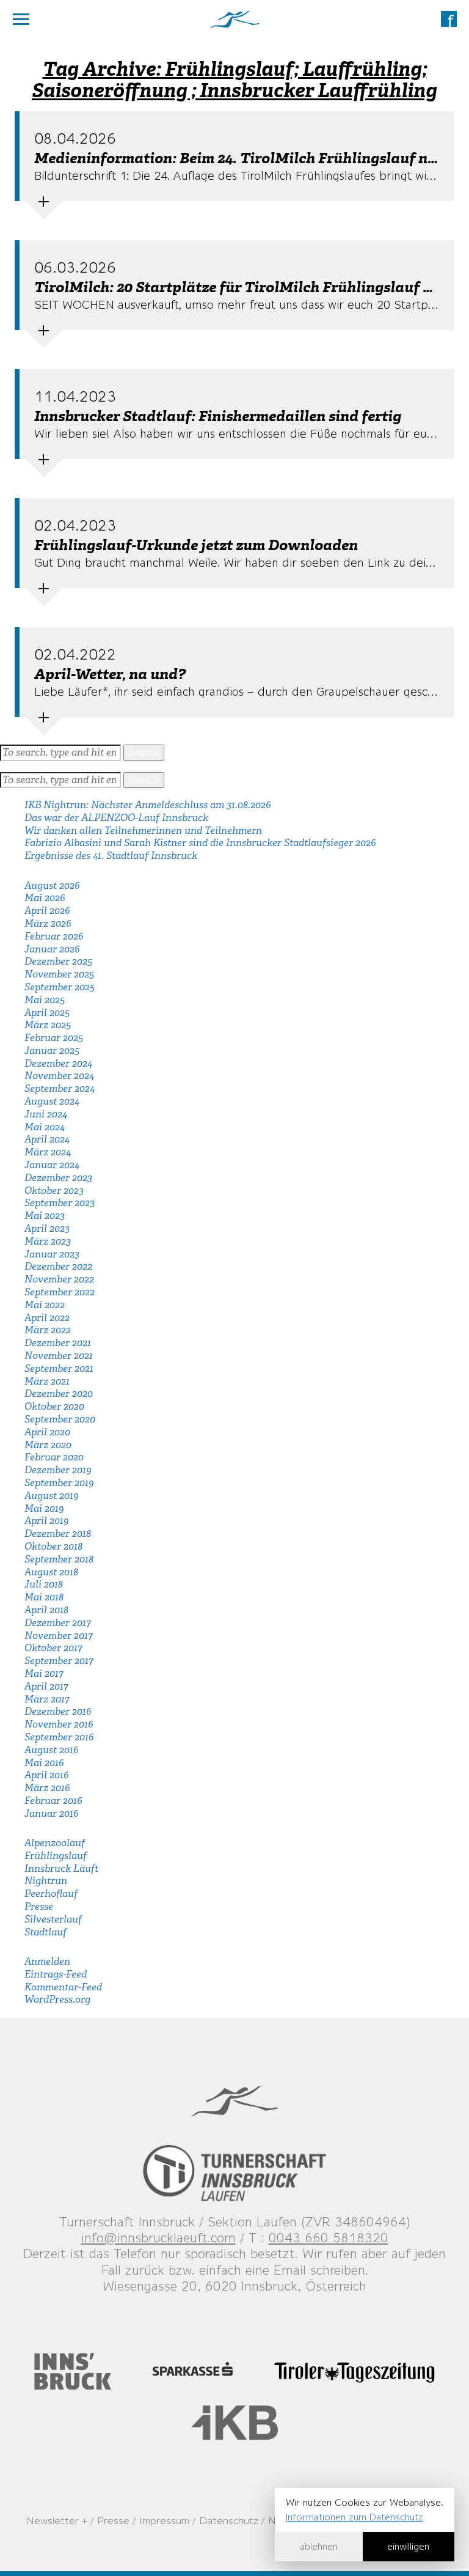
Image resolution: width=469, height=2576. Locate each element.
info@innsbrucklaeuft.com (158, 2238)
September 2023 (60, 1203)
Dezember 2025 (58, 961)
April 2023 (47, 1228)
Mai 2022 (45, 1305)
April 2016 (47, 1775)
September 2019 (59, 1483)
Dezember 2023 (58, 1178)
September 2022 (60, 1292)
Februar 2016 (53, 1801)
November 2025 (59, 974)
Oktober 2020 (54, 1406)
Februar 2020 (54, 1457)
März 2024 (48, 1152)
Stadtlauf (45, 1932)
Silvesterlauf (53, 1919)
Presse (39, 1906)
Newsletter (53, 2520)
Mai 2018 (44, 1597)
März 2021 (47, 1381)
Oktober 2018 (53, 1546)
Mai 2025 (45, 1000)
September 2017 (59, 1661)
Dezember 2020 (59, 1393)
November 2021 (59, 1356)
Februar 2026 (54, 936)
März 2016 (47, 1788)
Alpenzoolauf (55, 1843)
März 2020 (48, 1445)
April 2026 (47, 911)
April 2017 (46, 1686)
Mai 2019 (44, 1508)
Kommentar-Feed (63, 1987)
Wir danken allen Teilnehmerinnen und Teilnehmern (143, 830)
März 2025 (48, 1025)
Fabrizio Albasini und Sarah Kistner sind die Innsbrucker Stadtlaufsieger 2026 (200, 843)
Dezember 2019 (58, 1470)
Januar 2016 (52, 1813)
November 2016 (59, 1724)
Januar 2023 (52, 1254)
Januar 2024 (52, 1165)
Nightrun (46, 1881)
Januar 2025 (52, 1051)
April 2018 (46, 1610)
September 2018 (59, 1559)
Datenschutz (229, 2520)
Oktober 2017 (53, 1648)
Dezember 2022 (58, 1266)
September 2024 (60, 1088)
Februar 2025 (54, 1038)
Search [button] (144, 752)
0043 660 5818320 (329, 2238)
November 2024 (59, 1076)
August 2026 (52, 885)
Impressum (164, 2520)
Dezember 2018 (58, 1533)
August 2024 (52, 1101)
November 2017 (59, 1636)
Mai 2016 (44, 1763)
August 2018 (51, 1572)
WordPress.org (57, 1999)
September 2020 (60, 1419)
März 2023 (48, 1241)
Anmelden (47, 1961)
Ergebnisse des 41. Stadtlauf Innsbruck (111, 856)
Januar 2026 (52, 949)
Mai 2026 (45, 898)
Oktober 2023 (54, 1190)
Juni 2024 (46, 1114)
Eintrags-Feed (56, 1974)
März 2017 (47, 1699)
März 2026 (48, 923)
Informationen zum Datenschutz (354, 2517)
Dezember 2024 (58, 1063)
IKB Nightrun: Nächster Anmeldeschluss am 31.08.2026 (148, 805)
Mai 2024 (45, 1127)
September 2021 (59, 1368)
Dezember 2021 (58, 1343)
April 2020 (47, 1432)
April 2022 (47, 1318)
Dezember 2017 (58, 1623)
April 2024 (47, 1139)
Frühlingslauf (56, 1856)
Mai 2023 (45, 1216)
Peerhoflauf (51, 1893)
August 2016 (52, 1750)
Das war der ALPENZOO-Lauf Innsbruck (116, 818)
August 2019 (51, 1496)
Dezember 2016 (58, 1711)
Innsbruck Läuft (61, 1868)
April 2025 (47, 1013)
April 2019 (46, 1521)
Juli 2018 (44, 1584)
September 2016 (59, 1737)
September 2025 (60, 987)
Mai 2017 (44, 1673)
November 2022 (59, 1279)
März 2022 (48, 1330)
